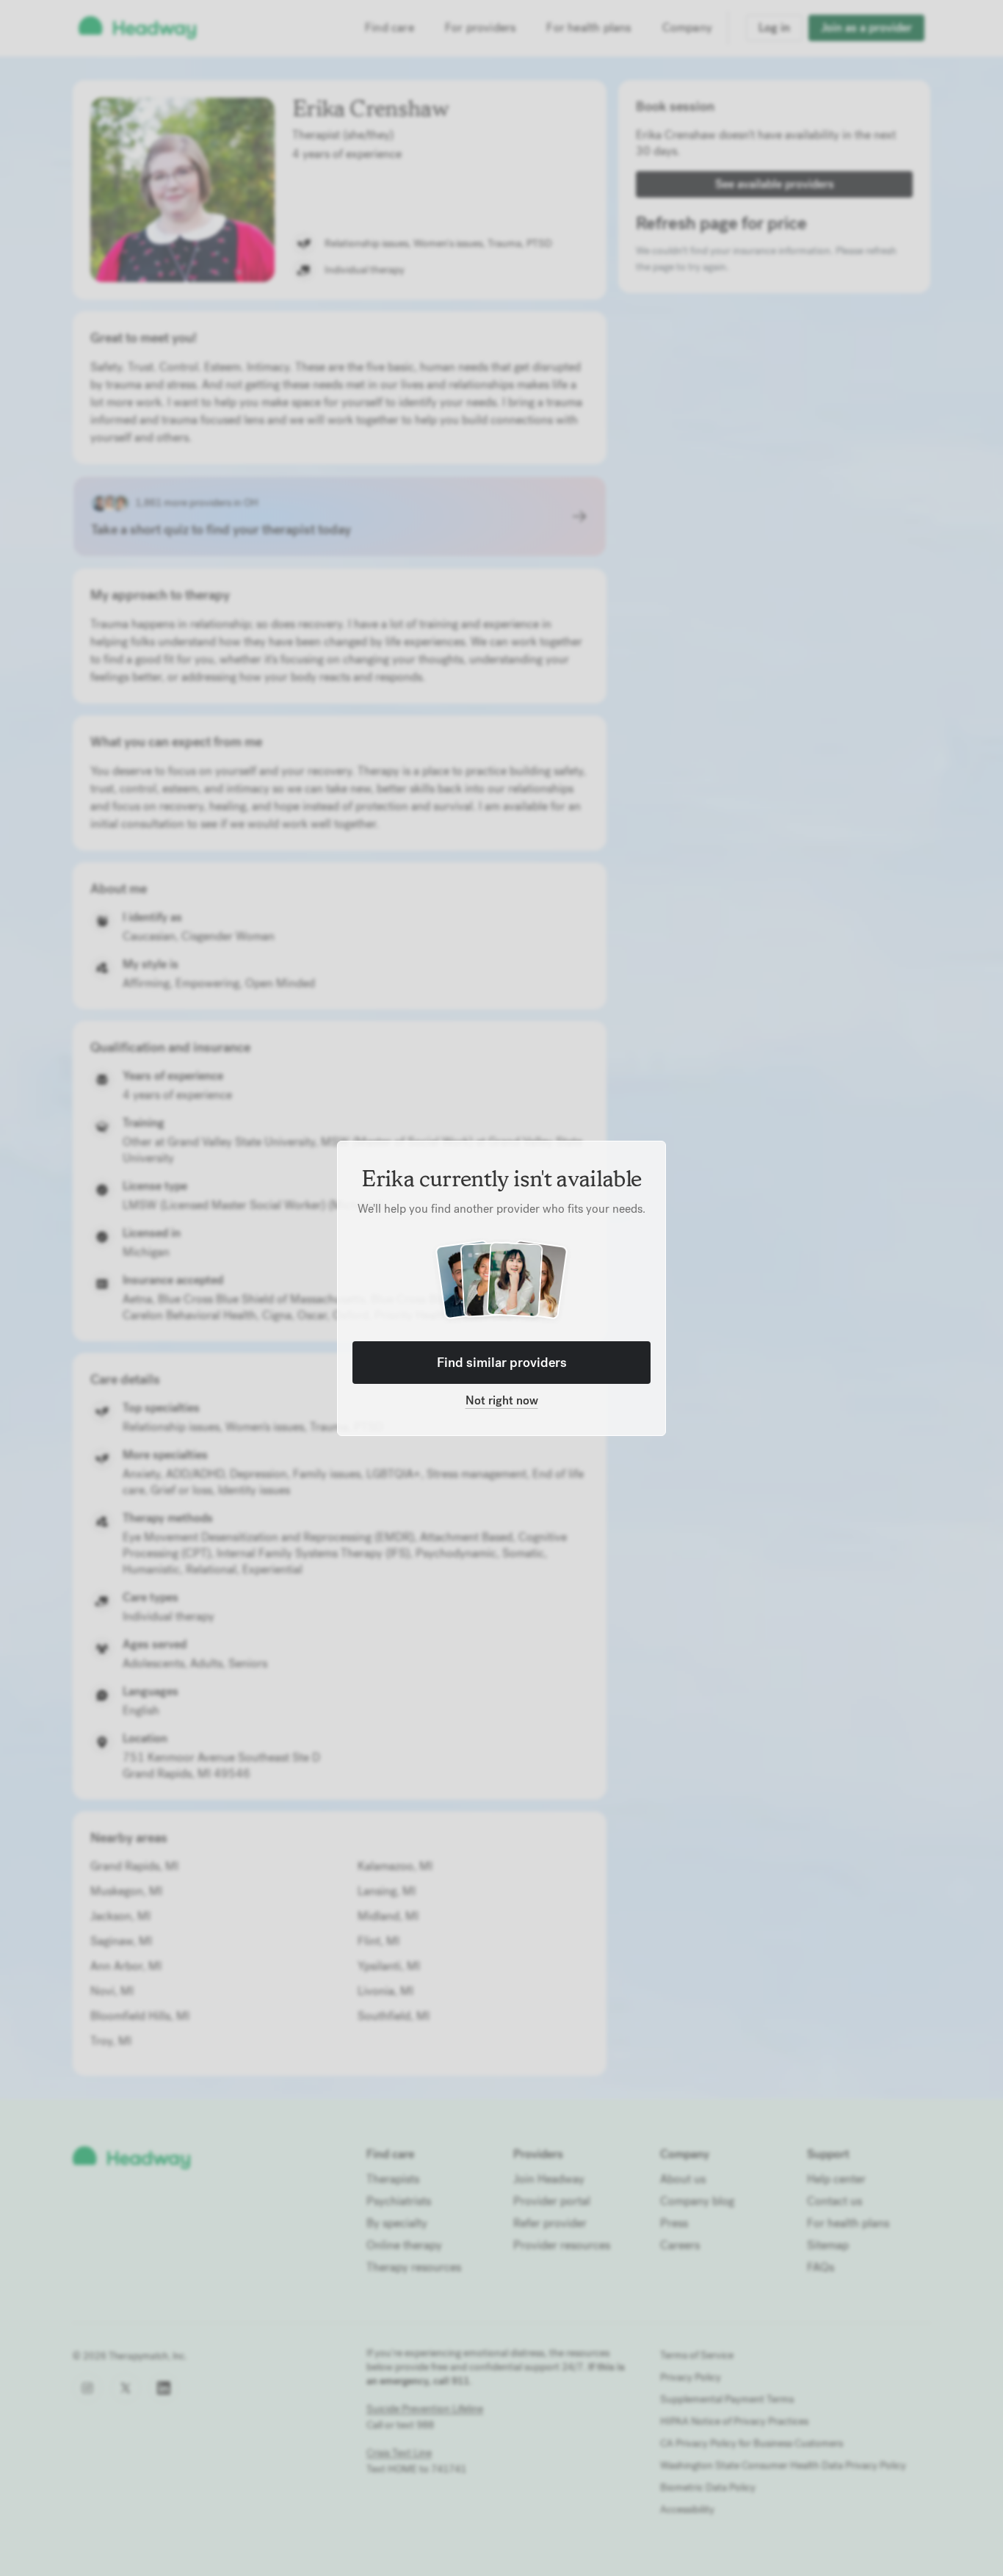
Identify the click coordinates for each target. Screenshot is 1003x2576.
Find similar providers (502, 1362)
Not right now (502, 1400)
